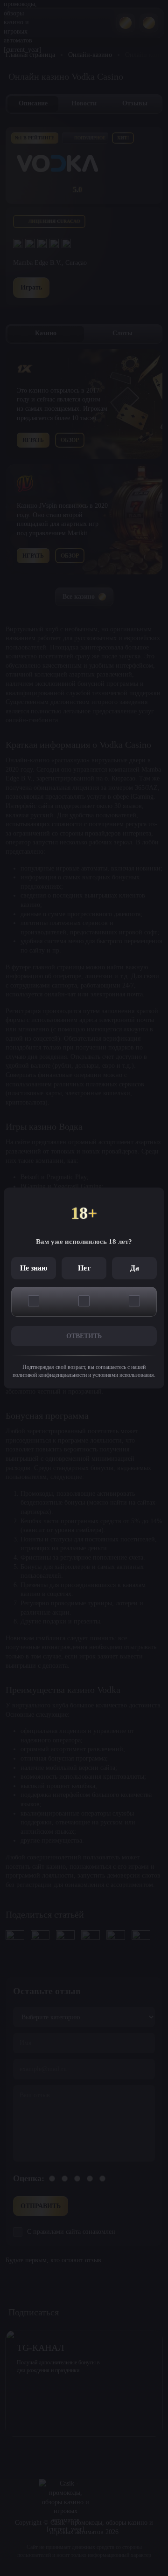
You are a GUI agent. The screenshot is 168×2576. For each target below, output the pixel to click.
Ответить (84, 1336)
